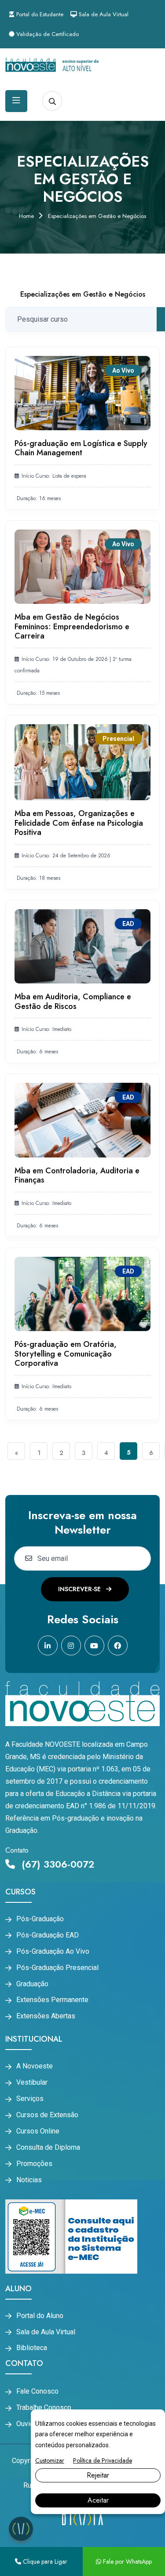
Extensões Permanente (52, 2000)
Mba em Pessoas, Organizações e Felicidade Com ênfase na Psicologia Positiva (79, 823)
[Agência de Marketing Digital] (82, 2519)
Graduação (32, 1984)
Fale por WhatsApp (126, 2561)
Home (26, 216)
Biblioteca (32, 2348)
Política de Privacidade (103, 2460)
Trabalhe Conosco (44, 2408)
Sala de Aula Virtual (103, 14)
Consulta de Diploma (48, 2148)
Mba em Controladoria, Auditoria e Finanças (77, 1176)
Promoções (34, 2164)
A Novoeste (35, 2066)
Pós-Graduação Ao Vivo (53, 1952)
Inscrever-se (80, 1589)
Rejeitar (98, 2475)
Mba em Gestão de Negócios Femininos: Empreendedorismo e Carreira (72, 626)
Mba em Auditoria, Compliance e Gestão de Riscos (73, 1001)
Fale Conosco (37, 2391)
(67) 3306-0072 (57, 1864)
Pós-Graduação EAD (48, 1935)
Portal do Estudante (39, 14)
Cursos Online (38, 2131)
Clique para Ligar (44, 2561)
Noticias (29, 2180)
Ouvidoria (31, 2424)
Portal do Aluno (40, 2316)
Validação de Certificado (47, 34)
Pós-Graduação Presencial (57, 1968)
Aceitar (98, 2500)
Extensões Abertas (46, 2016)
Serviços (30, 2099)
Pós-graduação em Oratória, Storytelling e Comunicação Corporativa (66, 1354)
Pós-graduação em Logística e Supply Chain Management (81, 448)
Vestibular (32, 2083)
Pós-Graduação (40, 1919)
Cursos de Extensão (47, 2115)
